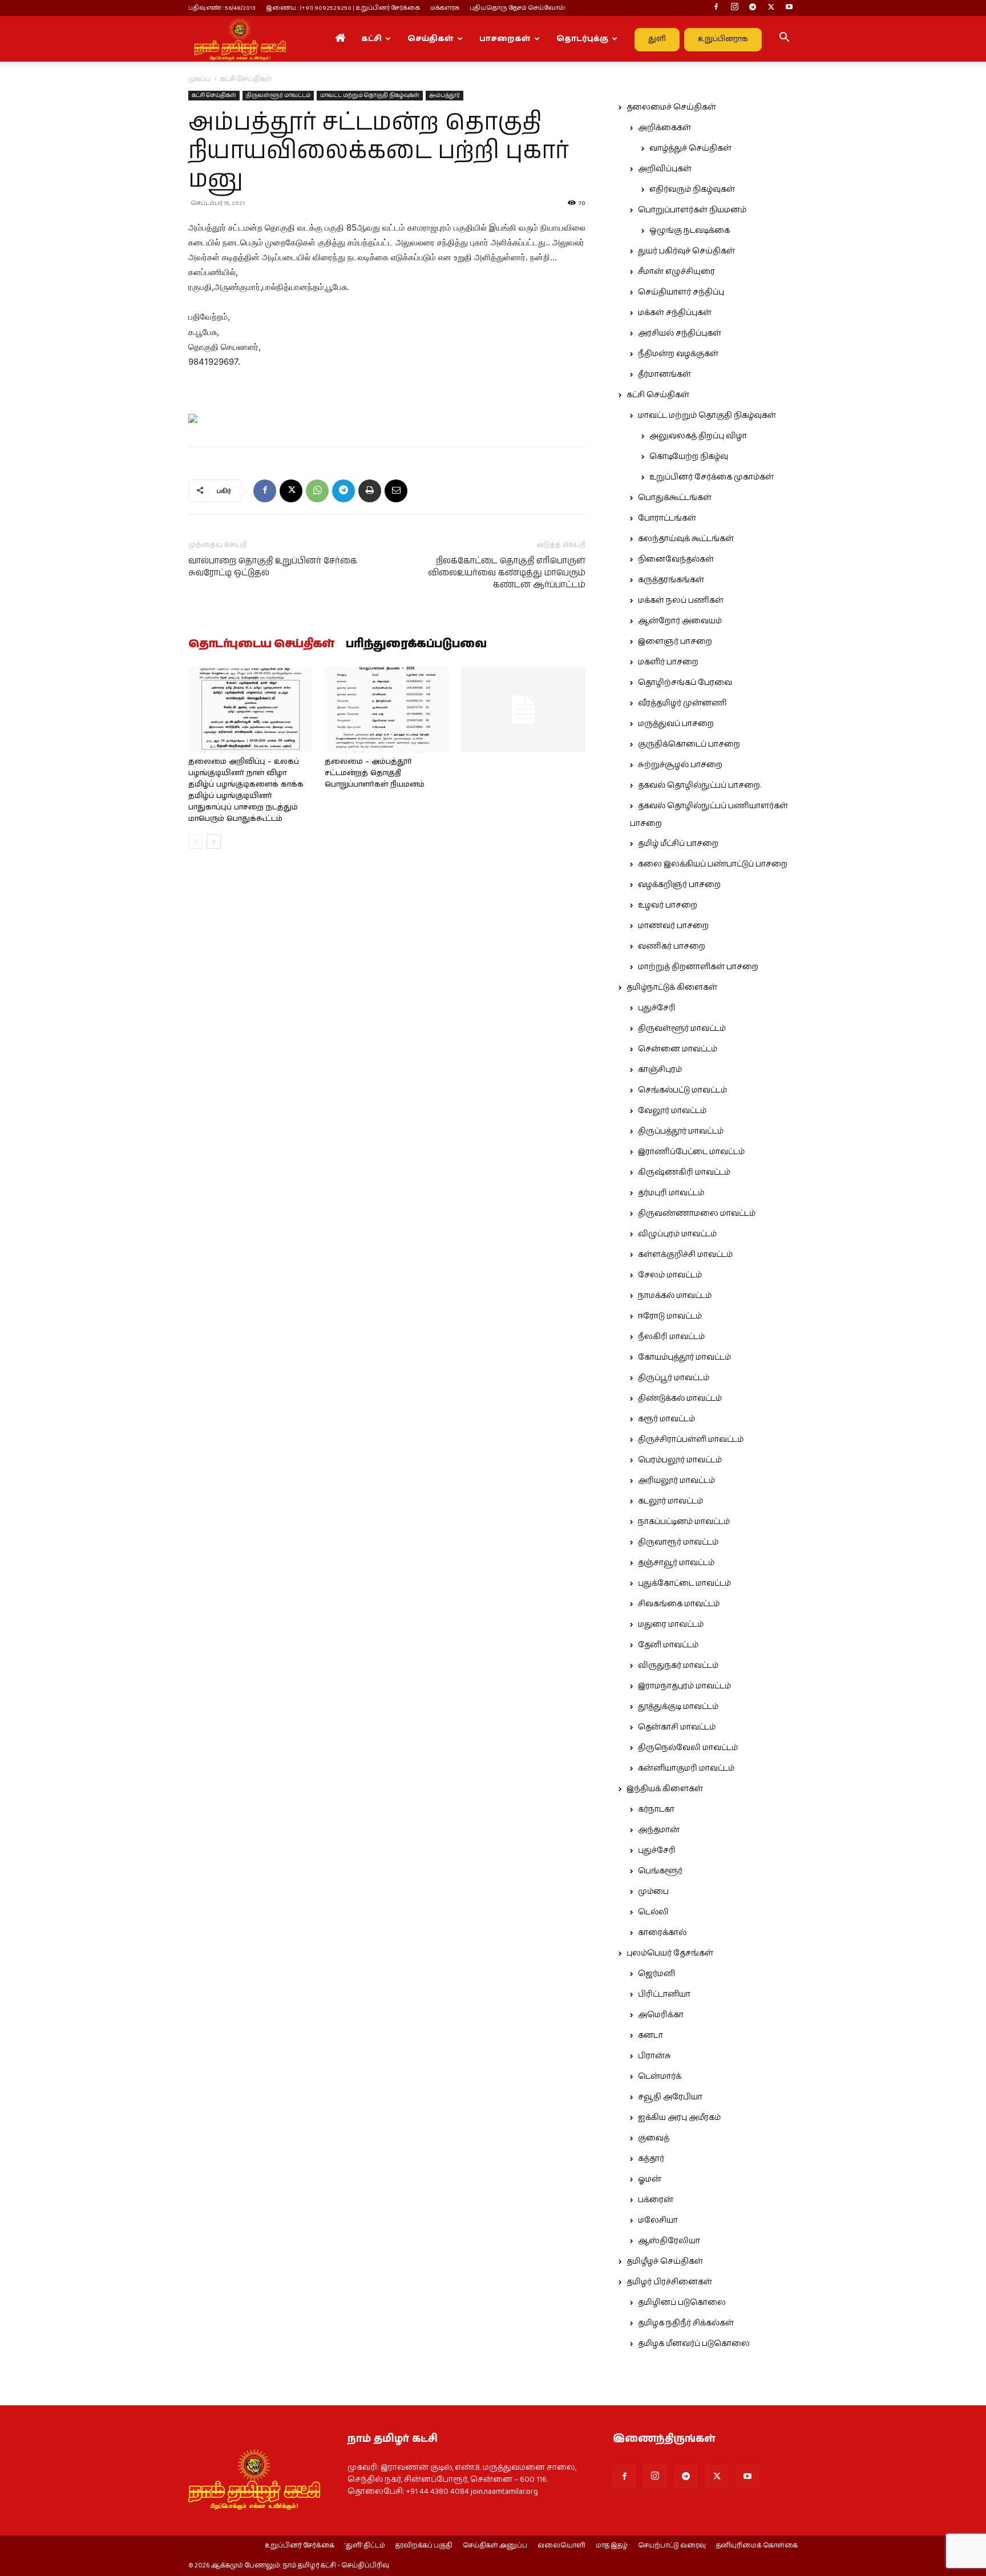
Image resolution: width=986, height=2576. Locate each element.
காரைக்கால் (662, 1933)
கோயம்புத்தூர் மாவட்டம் (684, 1357)
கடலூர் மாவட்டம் (670, 1501)
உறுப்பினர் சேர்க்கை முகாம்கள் (712, 477)
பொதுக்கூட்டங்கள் (675, 498)
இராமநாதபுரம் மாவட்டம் (684, 1686)
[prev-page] (195, 842)
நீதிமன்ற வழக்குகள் (678, 354)
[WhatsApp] (317, 491)
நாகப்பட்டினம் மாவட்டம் (684, 1522)
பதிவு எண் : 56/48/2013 (222, 8)
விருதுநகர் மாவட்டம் (678, 1666)
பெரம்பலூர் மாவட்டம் (680, 1460)
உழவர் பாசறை (668, 905)
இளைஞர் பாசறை (675, 642)
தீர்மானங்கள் (664, 374)
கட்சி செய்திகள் (214, 95)
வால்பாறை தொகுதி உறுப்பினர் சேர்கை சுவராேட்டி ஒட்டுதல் (273, 567)
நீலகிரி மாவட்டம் (671, 1337)
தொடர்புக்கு (582, 39)
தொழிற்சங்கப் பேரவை (685, 683)
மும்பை (653, 1892)
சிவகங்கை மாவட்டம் (679, 1604)
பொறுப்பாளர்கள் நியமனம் (692, 210)
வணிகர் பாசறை (672, 946)
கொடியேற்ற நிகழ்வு (689, 457)
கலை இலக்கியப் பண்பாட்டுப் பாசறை (713, 864)
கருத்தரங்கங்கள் (671, 580)
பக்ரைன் (656, 2200)
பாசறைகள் (505, 39)
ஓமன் (650, 2179)
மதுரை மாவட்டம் (671, 1624)
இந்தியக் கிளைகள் (665, 1789)
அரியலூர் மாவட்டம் (676, 1481)
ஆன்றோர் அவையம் (680, 621)
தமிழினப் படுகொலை (682, 2303)
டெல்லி (653, 1912)
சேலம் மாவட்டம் (670, 1275)
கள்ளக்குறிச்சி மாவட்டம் (685, 1255)
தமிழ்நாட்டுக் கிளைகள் (672, 987)
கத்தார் (651, 2159)
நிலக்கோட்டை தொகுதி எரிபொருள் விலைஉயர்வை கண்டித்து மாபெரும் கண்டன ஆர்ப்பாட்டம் (507, 573)
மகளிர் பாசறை (668, 662)
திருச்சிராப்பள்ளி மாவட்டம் (691, 1440)
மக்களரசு (445, 8)
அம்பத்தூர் (444, 95)
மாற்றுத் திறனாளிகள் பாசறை (698, 967)
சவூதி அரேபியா (670, 2097)
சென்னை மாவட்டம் (678, 1049)
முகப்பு (199, 79)
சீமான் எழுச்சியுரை (676, 272)
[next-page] (214, 842)
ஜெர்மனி (656, 1974)
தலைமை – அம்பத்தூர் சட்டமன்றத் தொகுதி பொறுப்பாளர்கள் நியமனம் (375, 773)
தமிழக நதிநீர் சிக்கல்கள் (686, 2323)
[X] (771, 8)
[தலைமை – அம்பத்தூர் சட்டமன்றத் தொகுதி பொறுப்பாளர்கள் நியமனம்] (387, 709)
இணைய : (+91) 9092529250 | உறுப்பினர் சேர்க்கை (343, 8)
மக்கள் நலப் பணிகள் (681, 600)
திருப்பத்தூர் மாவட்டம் (681, 1131)
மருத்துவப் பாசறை (676, 724)
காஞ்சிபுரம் (660, 1070)
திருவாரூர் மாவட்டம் (678, 1542)
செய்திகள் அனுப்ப (495, 2546)
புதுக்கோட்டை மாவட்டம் (684, 1583)
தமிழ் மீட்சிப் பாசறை (678, 844)
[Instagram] (734, 8)
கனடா (650, 2035)
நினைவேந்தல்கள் (676, 559)
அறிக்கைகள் (664, 128)
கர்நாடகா (656, 1809)
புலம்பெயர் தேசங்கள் (670, 1953)
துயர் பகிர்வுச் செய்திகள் (686, 251)
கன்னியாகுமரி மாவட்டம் (686, 1768)
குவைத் (654, 2138)
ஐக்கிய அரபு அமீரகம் (679, 2118)
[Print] (370, 491)
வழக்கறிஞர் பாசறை (679, 885)
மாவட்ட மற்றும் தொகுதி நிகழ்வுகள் (370, 95)
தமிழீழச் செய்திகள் (665, 2261)
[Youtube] (789, 8)
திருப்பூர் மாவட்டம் (674, 1378)
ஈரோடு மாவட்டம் (670, 1316)
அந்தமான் (659, 1830)
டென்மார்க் (660, 2077)
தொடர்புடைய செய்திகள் (261, 644)
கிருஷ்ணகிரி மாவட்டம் (684, 1172)
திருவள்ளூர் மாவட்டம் (278, 95)
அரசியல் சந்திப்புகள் (680, 333)
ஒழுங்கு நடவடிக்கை (690, 231)
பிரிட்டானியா (664, 1994)
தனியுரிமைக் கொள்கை (757, 2546)
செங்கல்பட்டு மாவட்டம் (682, 1090)
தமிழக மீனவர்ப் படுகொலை (694, 2344)
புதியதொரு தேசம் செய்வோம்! (518, 8)
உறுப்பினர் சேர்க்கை (300, 2546)
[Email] (396, 491)
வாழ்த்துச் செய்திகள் (690, 148)
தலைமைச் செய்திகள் (671, 107)
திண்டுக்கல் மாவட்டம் (680, 1398)
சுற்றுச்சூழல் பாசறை (680, 765)
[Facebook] (716, 8)
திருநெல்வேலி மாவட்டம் (688, 1748)
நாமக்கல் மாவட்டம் (675, 1296)
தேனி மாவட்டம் (668, 1645)
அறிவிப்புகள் (665, 169)
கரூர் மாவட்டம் (666, 1419)
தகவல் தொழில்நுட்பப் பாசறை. (700, 785)
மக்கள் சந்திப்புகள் (675, 313)
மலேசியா (658, 2220)
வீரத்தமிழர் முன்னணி (682, 703)
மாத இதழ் (612, 2546)
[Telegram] (753, 8)
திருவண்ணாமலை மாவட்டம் (697, 1214)
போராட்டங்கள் (667, 518)
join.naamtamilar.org (504, 2492)
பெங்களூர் (660, 1871)
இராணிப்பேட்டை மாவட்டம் (691, 1152)
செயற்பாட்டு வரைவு (672, 2546)
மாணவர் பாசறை (673, 926)
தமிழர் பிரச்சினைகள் (669, 2282)
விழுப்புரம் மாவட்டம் (677, 1234)
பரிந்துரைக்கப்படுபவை (416, 644)
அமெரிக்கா (661, 2015)
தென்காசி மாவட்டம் (677, 1727)
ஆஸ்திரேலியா (669, 2241)
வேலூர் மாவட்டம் (672, 1111)
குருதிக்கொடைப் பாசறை (689, 744)
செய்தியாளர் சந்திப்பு (681, 292)
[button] (784, 39)
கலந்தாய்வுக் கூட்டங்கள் (686, 539)
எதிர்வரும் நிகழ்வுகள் (692, 190)
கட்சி (371, 39)
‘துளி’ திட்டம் (365, 2546)
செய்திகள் (431, 39)
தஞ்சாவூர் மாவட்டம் (676, 1563)
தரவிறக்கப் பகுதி (424, 2546)
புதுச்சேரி (657, 1008)
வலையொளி (561, 2546)
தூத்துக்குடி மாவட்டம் (678, 1707)
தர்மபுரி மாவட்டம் (671, 1193)
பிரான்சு (654, 2056)
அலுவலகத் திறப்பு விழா (698, 436)
